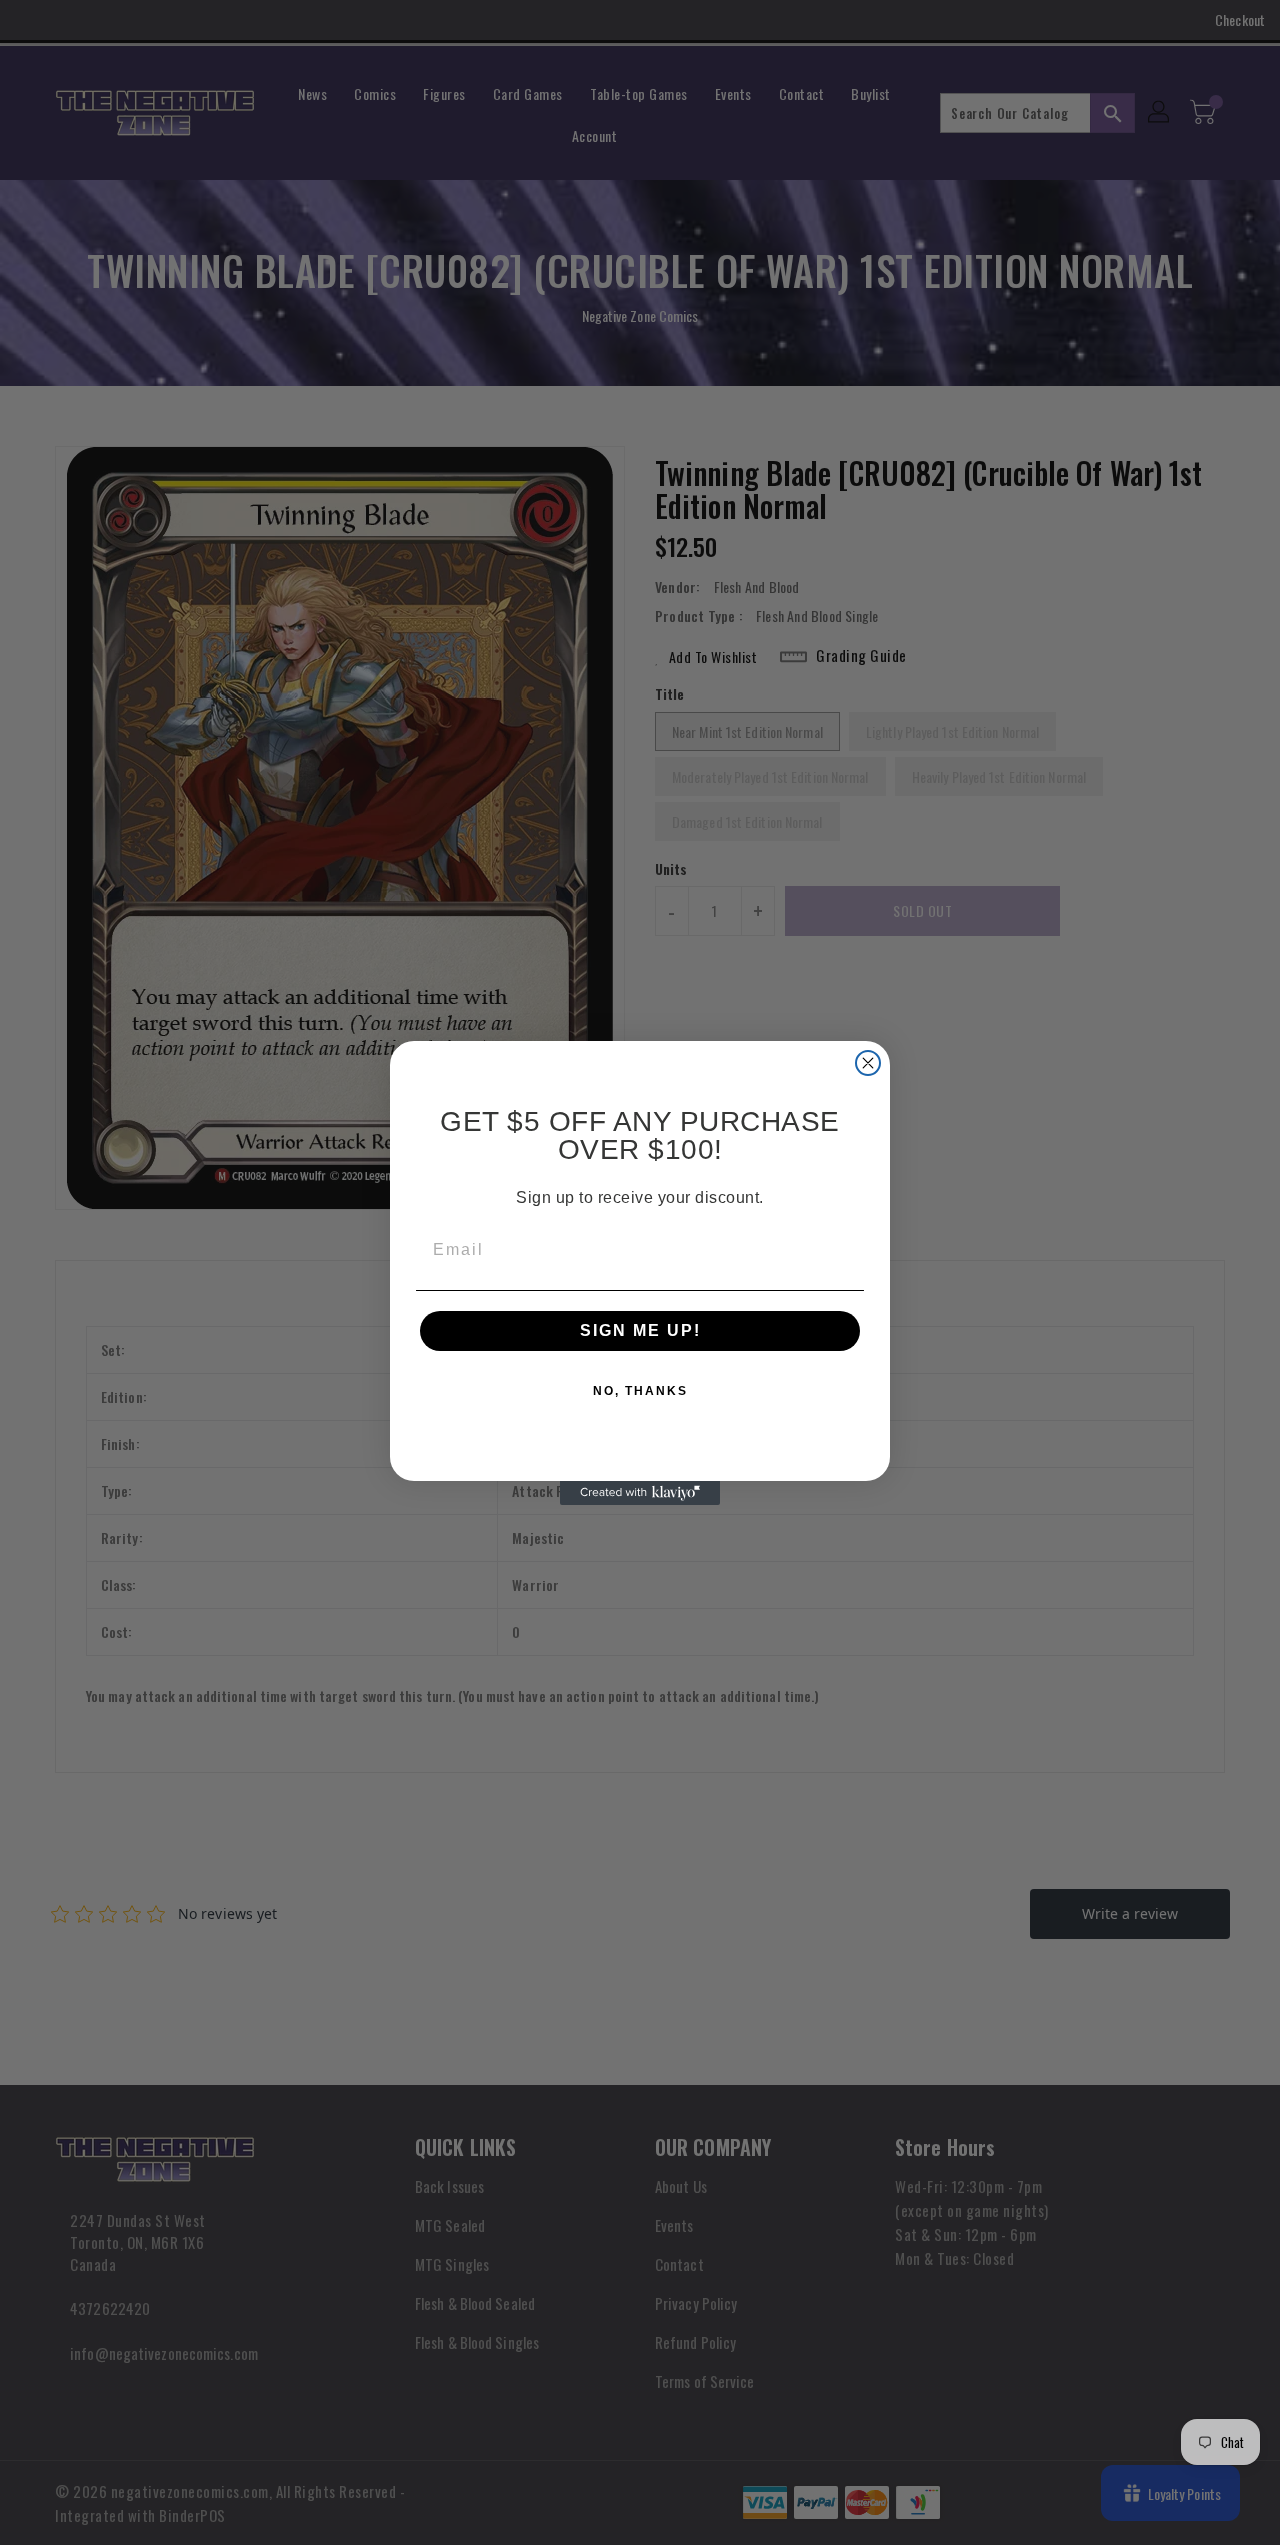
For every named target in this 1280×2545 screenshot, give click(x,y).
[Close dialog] (868, 1063)
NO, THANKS (640, 1391)
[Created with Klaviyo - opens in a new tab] (640, 1493)
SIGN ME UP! (640, 1330)
